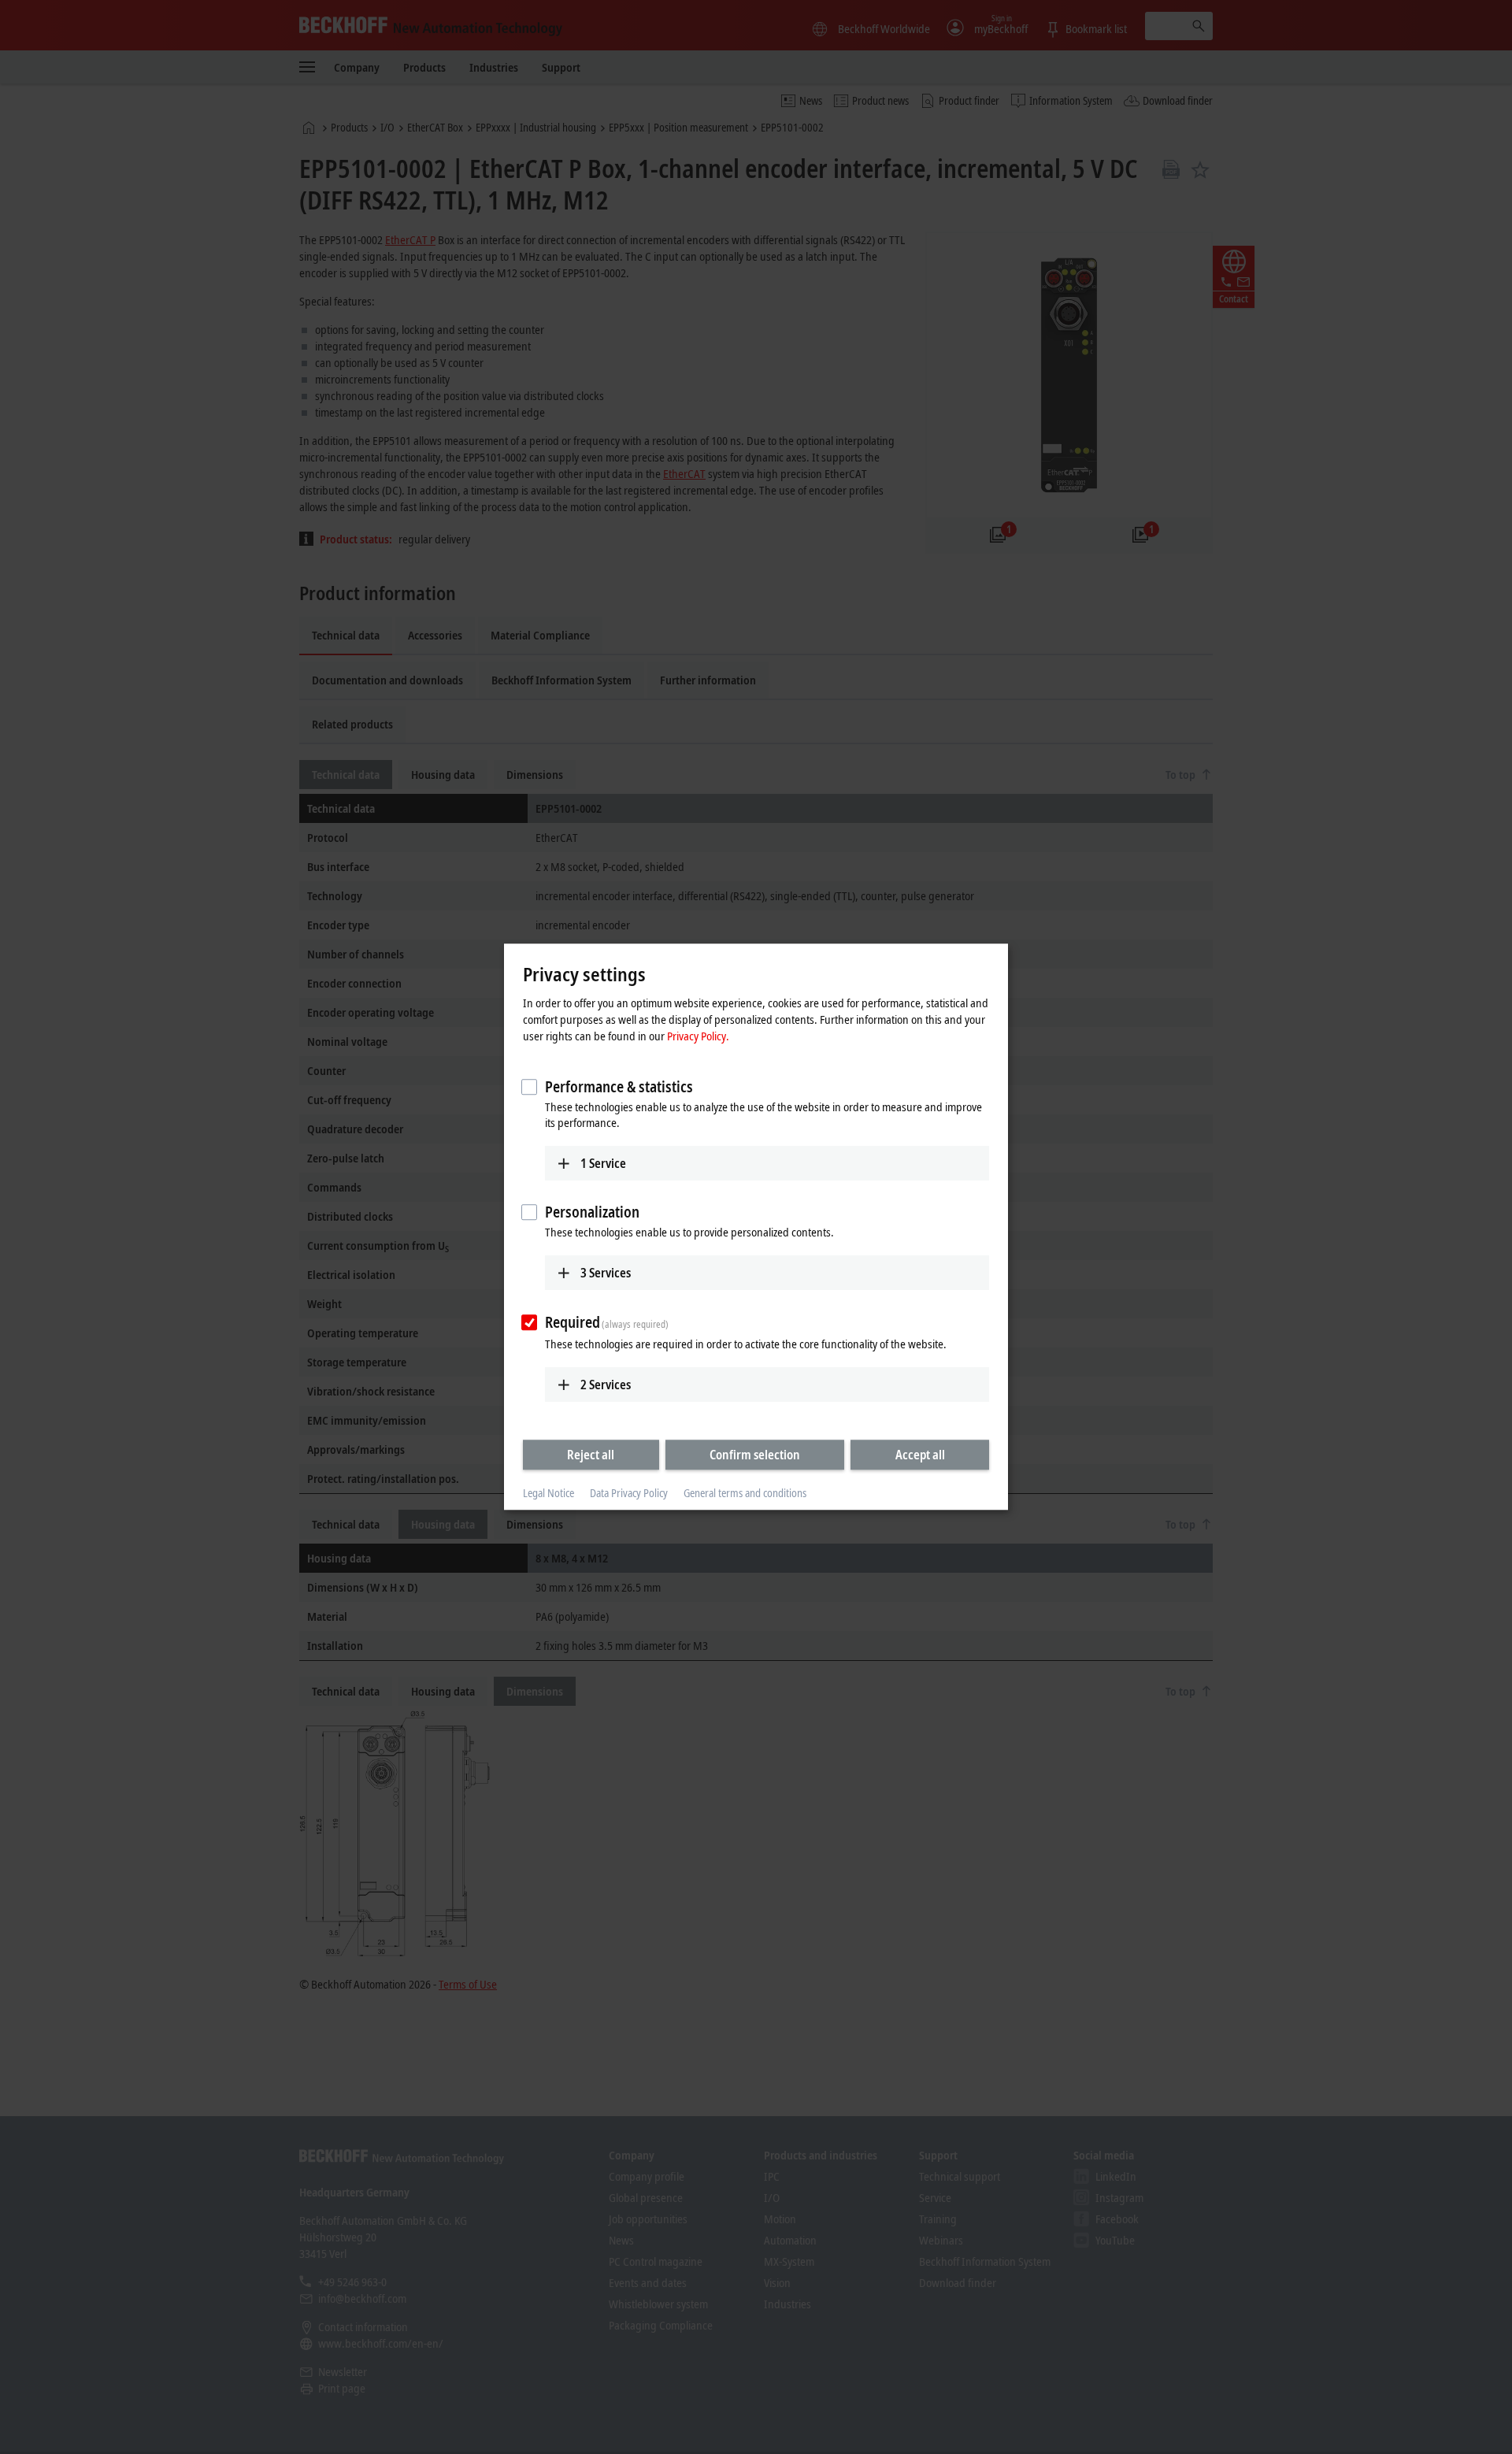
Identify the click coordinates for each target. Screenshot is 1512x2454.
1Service (603, 1163)
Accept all (920, 1455)
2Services (606, 1385)
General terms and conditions (745, 1493)
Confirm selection (755, 1455)
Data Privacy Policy (629, 1493)
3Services (606, 1273)
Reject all (591, 1455)
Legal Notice (548, 1493)
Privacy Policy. (698, 1036)
